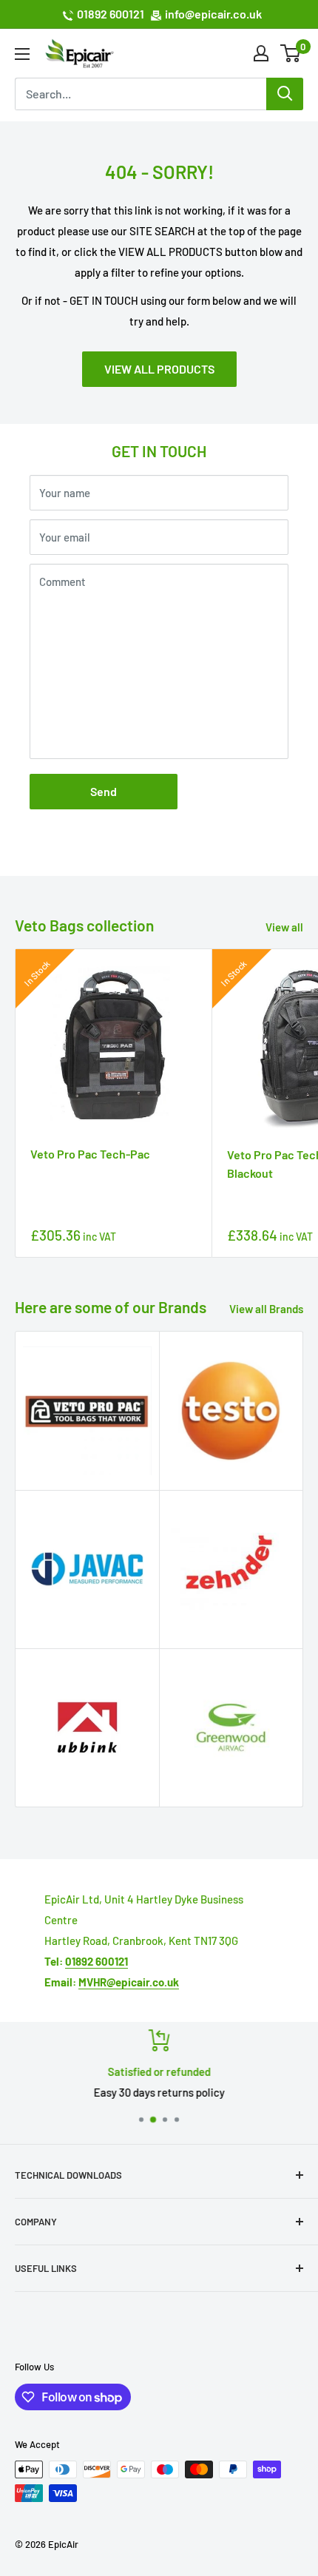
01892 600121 (111, 14)
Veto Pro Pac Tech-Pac (90, 1154)
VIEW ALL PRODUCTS (159, 369)
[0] (291, 53)
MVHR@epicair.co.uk (129, 1982)
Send (104, 791)
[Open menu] (22, 54)
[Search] (285, 94)
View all (284, 927)
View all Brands (266, 1309)
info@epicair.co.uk (213, 14)
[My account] (261, 53)
